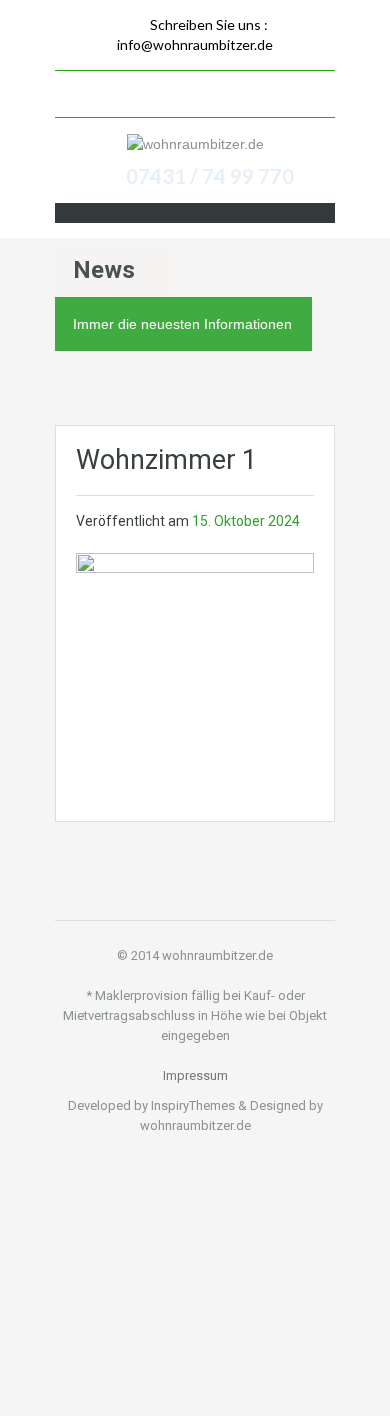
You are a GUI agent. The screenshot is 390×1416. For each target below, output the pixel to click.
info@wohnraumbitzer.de (195, 44)
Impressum (195, 1075)
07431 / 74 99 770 (210, 176)
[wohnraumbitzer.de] (195, 143)
